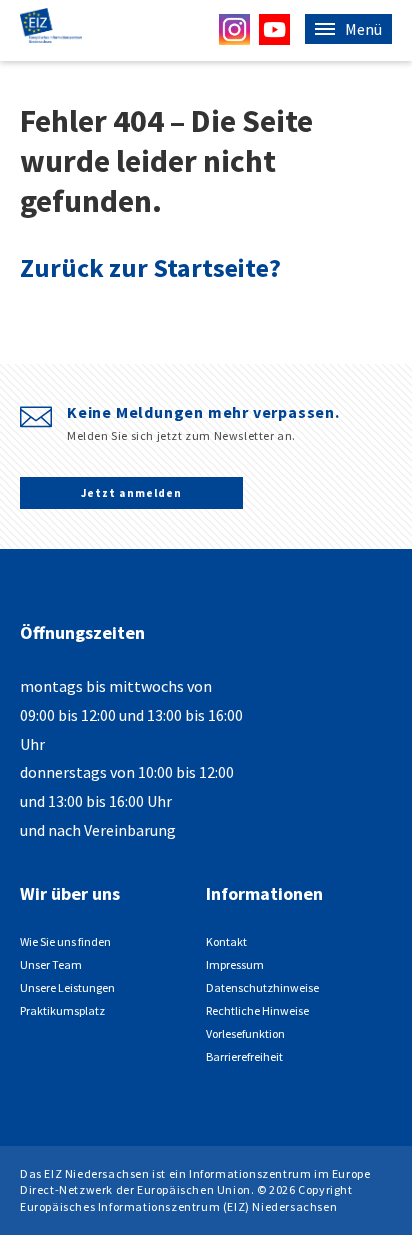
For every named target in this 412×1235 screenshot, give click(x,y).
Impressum (235, 964)
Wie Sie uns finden (65, 941)
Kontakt (226, 941)
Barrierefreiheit (244, 1056)
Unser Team (51, 964)
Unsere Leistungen (67, 987)
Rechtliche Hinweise (257, 1010)
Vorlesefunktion (245, 1033)
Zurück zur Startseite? (150, 267)
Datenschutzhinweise (262, 987)
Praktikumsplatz (62, 1010)
